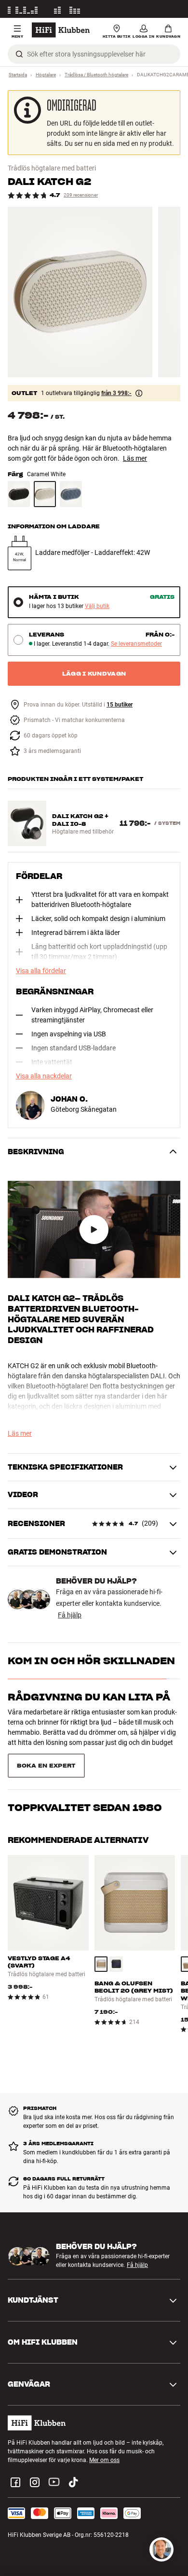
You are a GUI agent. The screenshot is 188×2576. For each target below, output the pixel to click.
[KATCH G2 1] (80, 292)
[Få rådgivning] (161, 2549)
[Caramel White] (45, 494)
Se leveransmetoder (136, 644)
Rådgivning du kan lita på (89, 1697)
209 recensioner (81, 195)
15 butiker (120, 705)
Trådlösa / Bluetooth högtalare (96, 75)
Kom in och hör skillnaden (91, 1661)
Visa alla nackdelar (44, 1076)
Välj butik (97, 606)
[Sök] (19, 54)
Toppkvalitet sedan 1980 (85, 1733)
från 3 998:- (116, 393)
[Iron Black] (19, 494)
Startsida (18, 75)
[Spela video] (94, 1229)
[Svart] (116, 1930)
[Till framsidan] (61, 30)
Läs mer (170, 9)
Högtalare (46, 75)
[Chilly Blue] (71, 494)
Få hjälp (70, 1615)
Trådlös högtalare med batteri (52, 168)
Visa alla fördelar (41, 971)
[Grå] (101, 1930)
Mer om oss (104, 2426)
